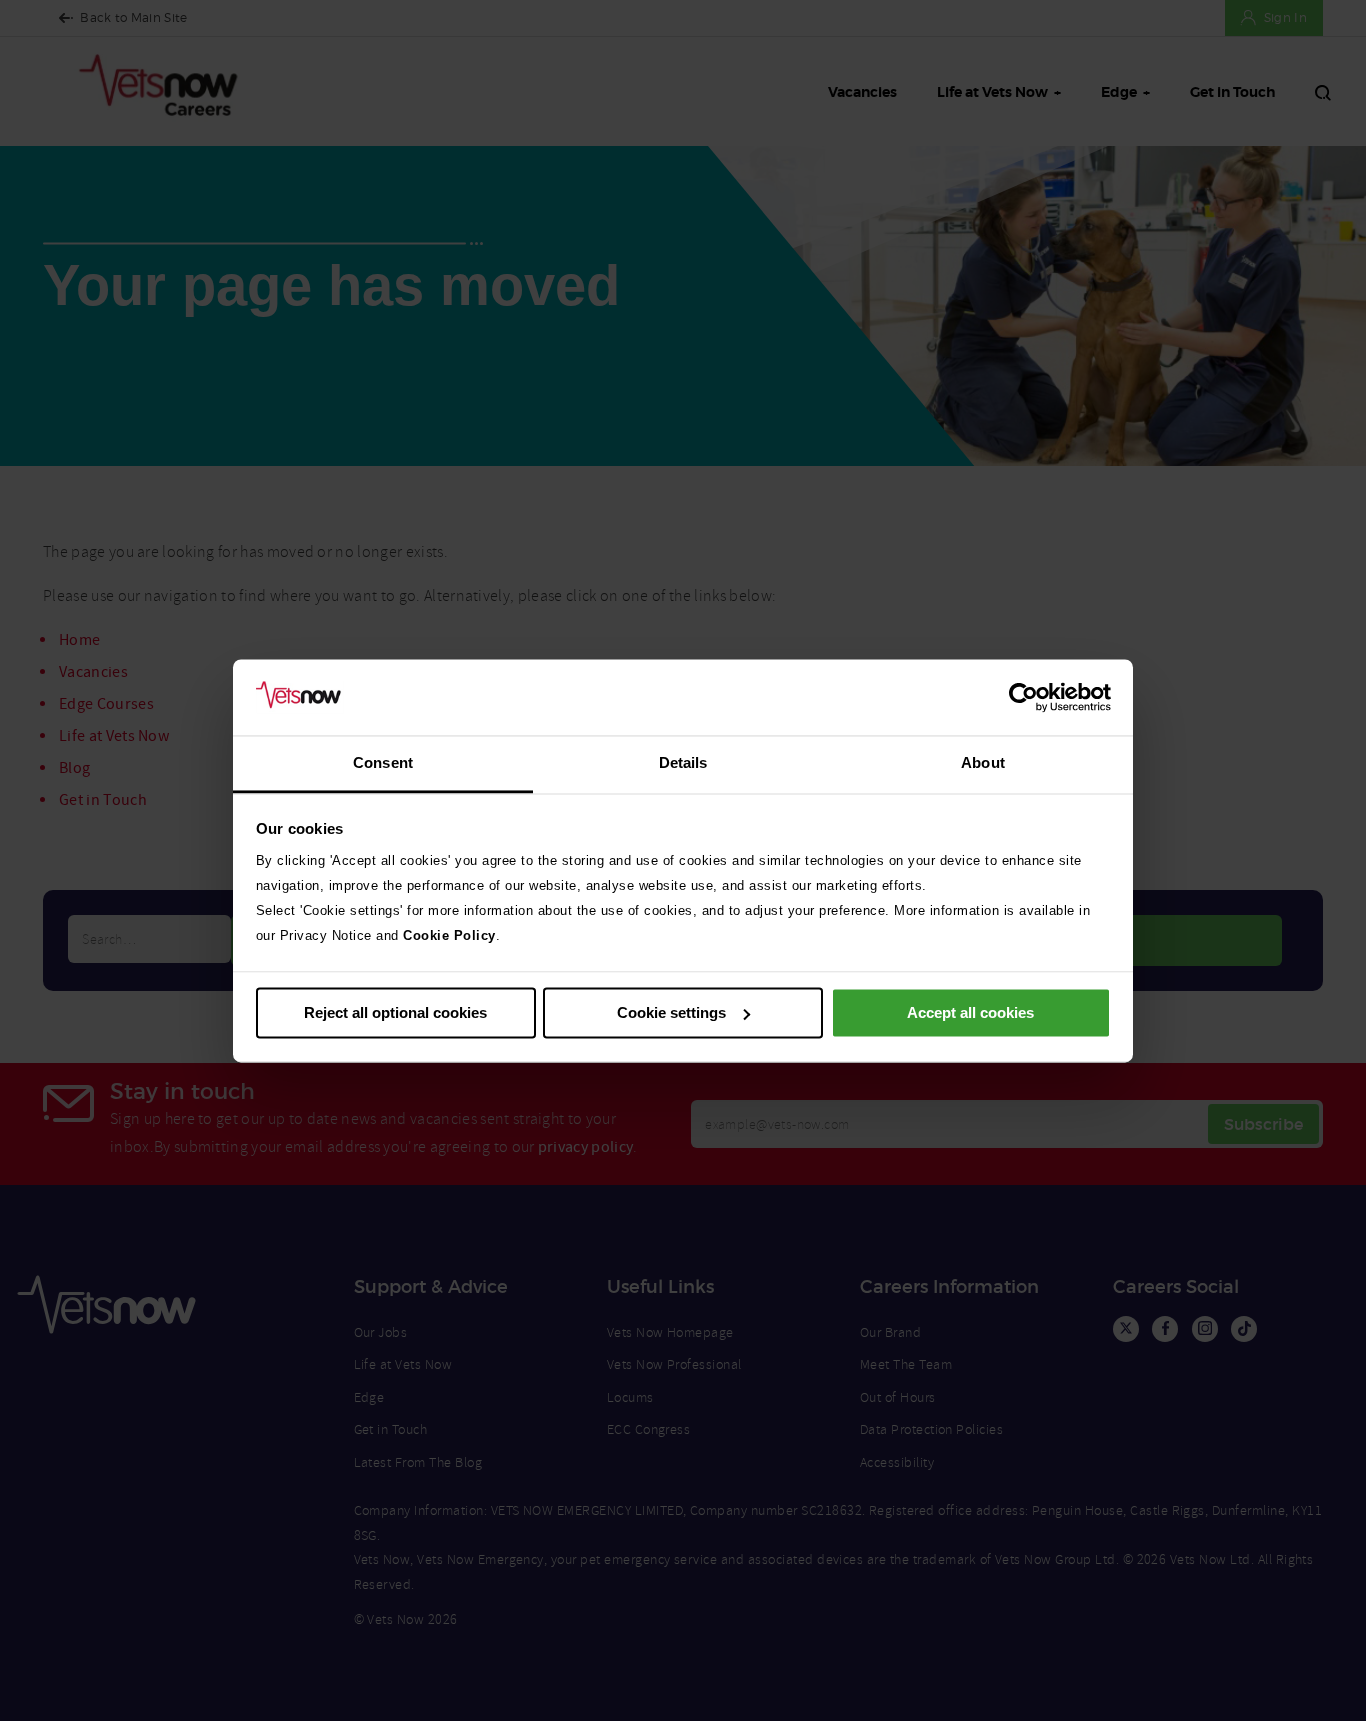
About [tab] (983, 763)
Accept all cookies (970, 1012)
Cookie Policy (449, 936)
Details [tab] (683, 763)
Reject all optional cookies (395, 1012)
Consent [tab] (383, 763)
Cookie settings (671, 1012)
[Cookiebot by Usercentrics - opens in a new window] (1023, 697)
